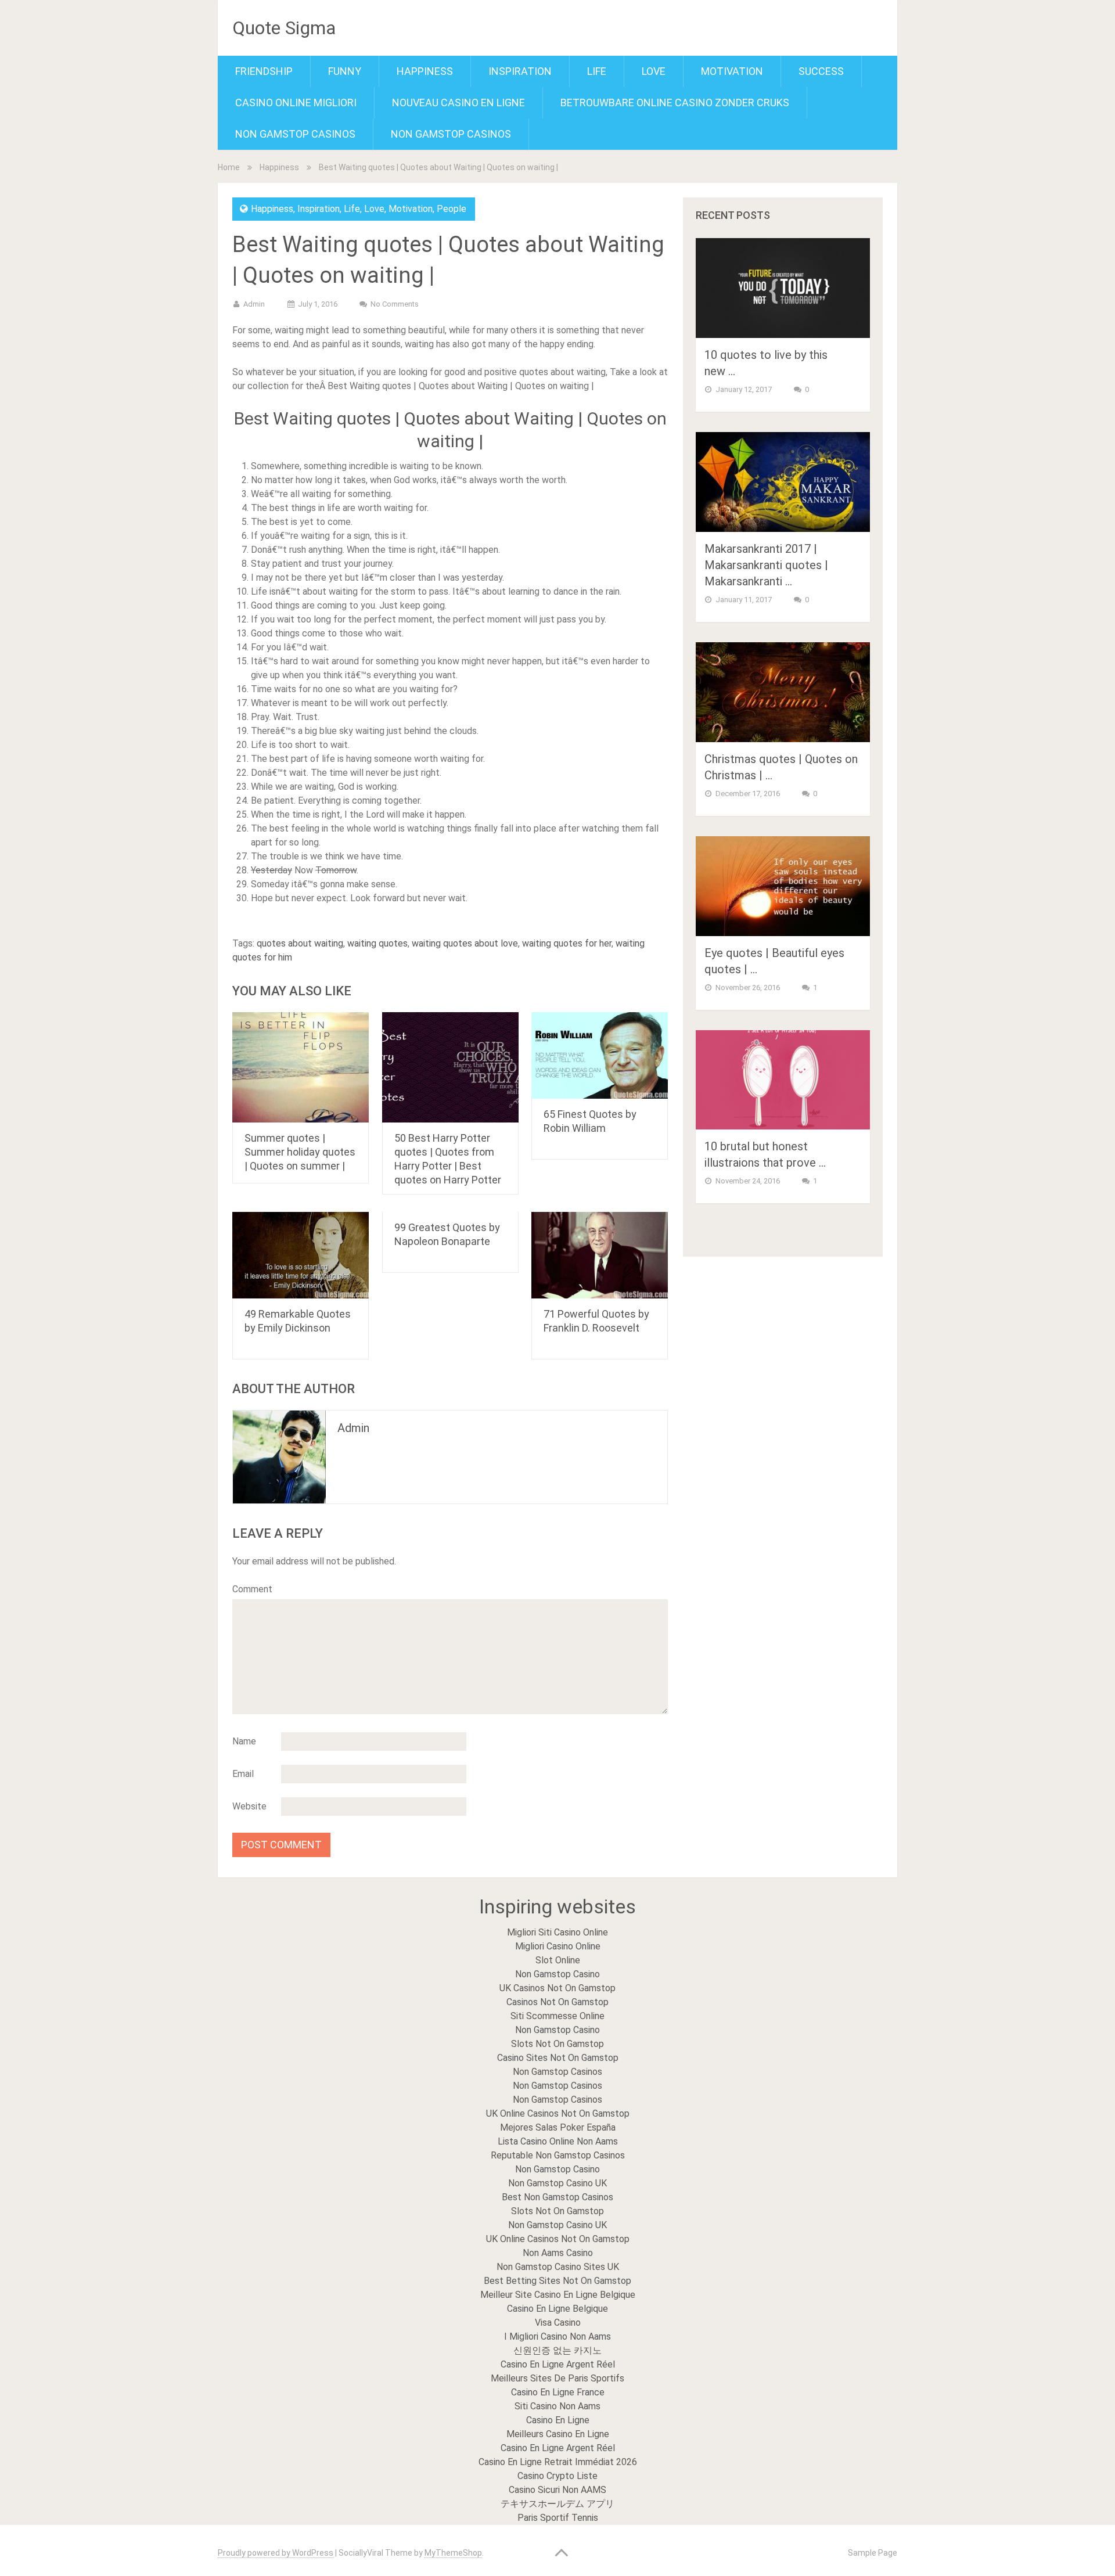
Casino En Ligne (558, 2420)
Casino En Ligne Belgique (557, 2309)
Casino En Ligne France (558, 2392)
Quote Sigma (284, 28)
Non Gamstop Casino (557, 1974)
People (452, 209)
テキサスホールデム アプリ (557, 2504)
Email (243, 1774)
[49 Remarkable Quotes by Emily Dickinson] (301, 1255)
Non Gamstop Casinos (295, 134)
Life (597, 71)
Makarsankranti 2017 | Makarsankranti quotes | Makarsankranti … (766, 565)
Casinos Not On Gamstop (557, 2002)
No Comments (395, 304)
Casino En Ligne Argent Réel (558, 2364)
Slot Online (558, 1960)
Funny (345, 71)
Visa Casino (558, 2323)
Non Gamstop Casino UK (557, 2183)
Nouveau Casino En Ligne (458, 102)
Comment (252, 1589)
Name (244, 1741)
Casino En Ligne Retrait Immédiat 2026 (558, 2462)
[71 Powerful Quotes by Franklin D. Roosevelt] (600, 1255)
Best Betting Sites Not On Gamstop (557, 2281)
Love (654, 71)
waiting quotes (377, 943)
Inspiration (520, 71)
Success (821, 71)
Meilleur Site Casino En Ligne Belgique (558, 2295)
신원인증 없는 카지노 (557, 2350)
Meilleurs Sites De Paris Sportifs (557, 2378)
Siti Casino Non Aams (557, 2406)
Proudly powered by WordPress (276, 2553)
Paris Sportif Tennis (558, 2518)
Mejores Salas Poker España (558, 2127)
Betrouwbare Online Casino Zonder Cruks (675, 102)
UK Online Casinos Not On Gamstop (558, 2113)
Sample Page (873, 2553)
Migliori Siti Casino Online (557, 1932)
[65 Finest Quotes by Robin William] (600, 1055)
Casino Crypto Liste (557, 2476)
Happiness (425, 71)
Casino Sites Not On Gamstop (558, 2058)
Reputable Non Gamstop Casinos (558, 2155)
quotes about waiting (300, 943)
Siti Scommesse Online (557, 2016)
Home (229, 167)
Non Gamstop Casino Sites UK (558, 2267)
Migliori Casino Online (558, 1946)
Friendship (264, 71)
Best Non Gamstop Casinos (557, 2197)
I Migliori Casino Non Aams (557, 2336)
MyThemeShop (453, 2553)
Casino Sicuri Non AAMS (557, 2490)
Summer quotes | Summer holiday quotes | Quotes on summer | (300, 1152)
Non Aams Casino (558, 2253)
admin (254, 304)
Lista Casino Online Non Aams (558, 2141)
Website (249, 1806)
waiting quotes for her (567, 943)
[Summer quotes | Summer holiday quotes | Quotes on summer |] (301, 1067)
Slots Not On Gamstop (557, 2044)
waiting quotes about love (465, 943)
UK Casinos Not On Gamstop (557, 1988)
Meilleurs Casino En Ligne (558, 2434)
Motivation (732, 71)
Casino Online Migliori (296, 102)
